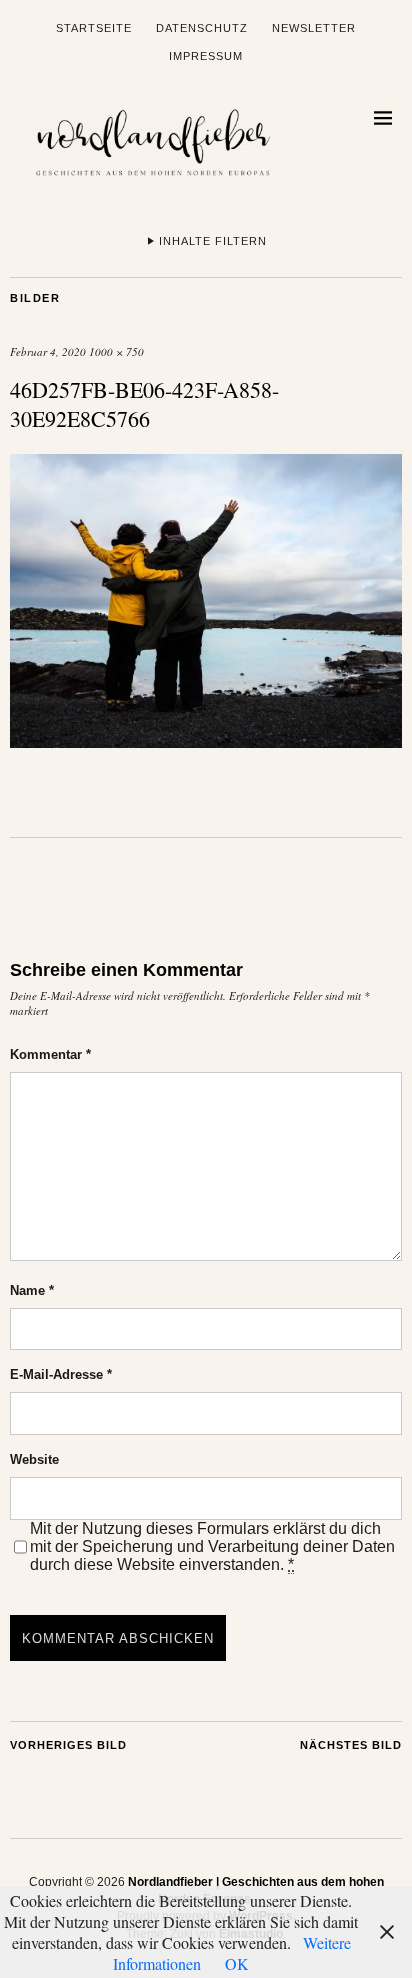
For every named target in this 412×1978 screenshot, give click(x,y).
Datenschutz (202, 28)
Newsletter (314, 28)
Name (32, 1290)
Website (34, 1459)
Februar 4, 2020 (48, 351)
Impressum (206, 56)
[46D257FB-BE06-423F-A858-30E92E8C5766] (206, 741)
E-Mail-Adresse (61, 1374)
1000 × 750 (116, 351)
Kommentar (50, 1054)
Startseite (94, 28)
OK (237, 1963)
